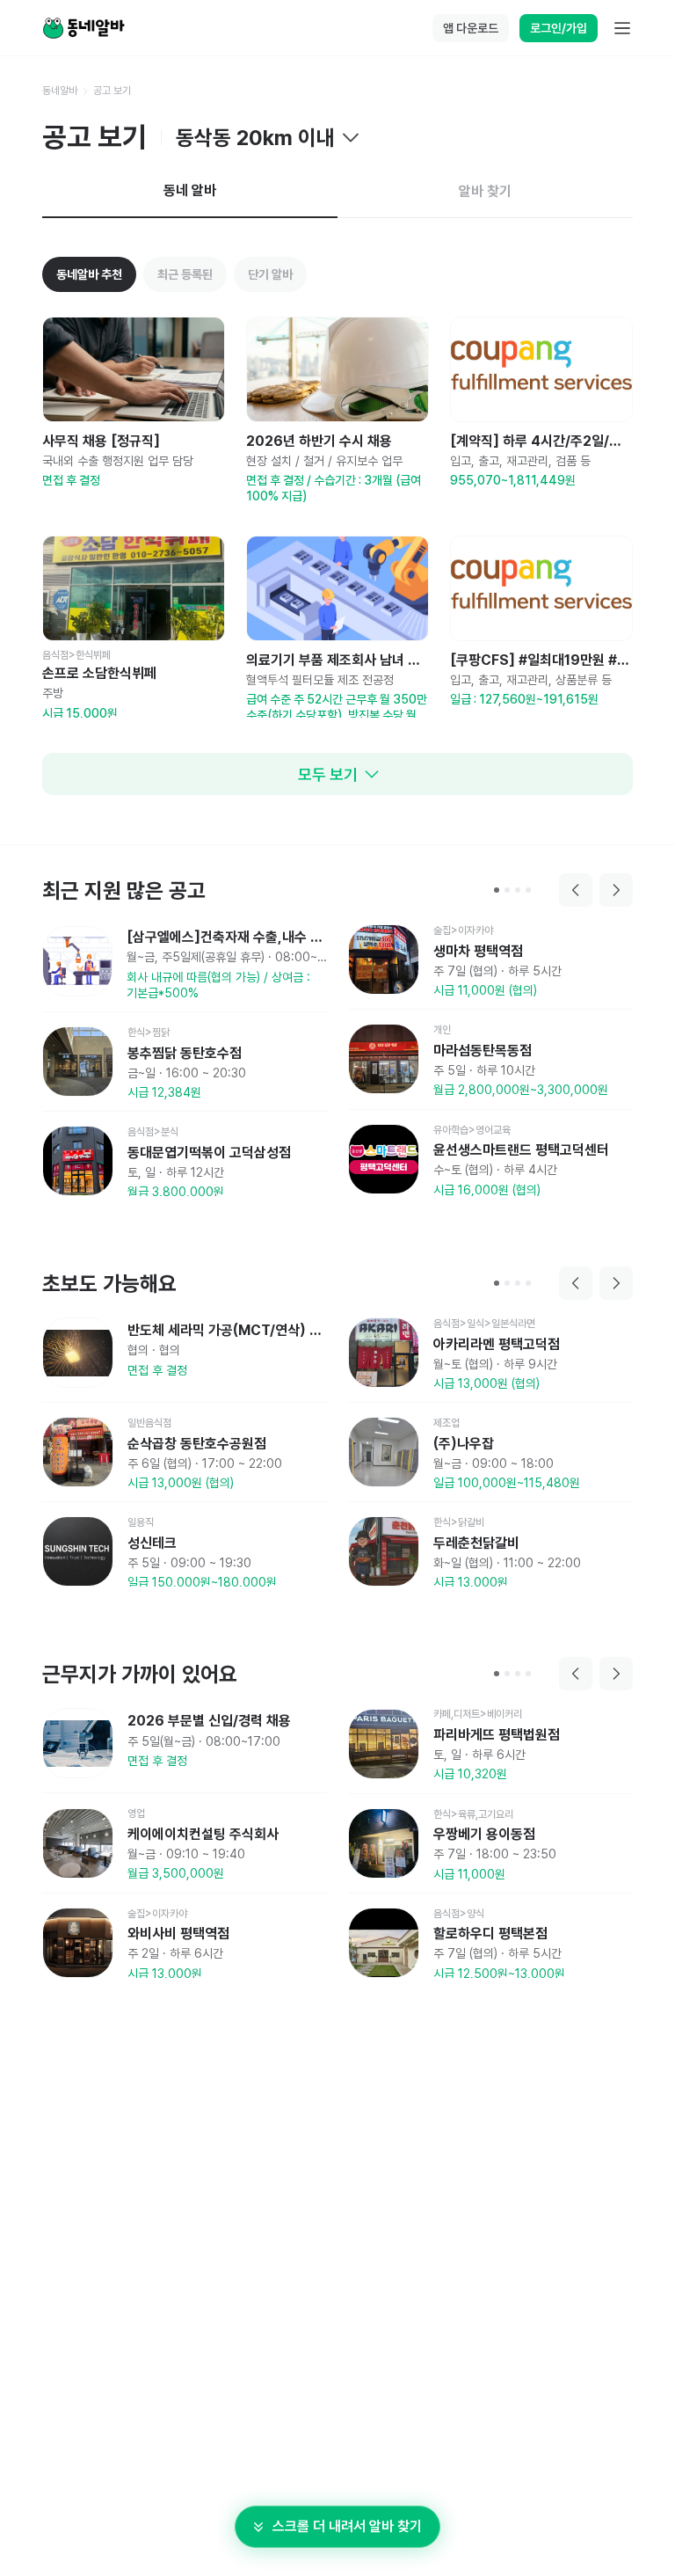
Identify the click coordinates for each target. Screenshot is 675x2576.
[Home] (83, 28)
